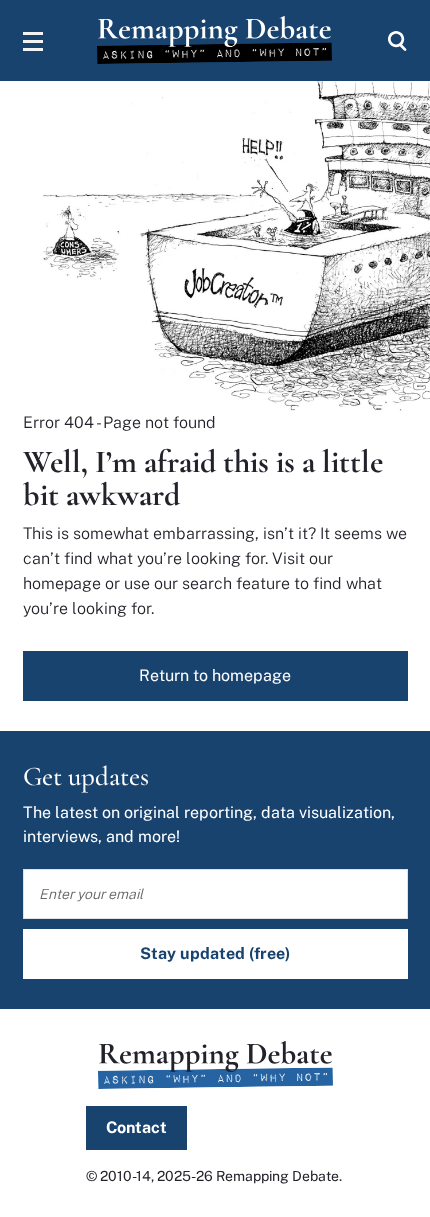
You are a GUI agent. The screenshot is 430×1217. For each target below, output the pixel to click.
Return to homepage (215, 675)
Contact (136, 1127)
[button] (33, 41)
